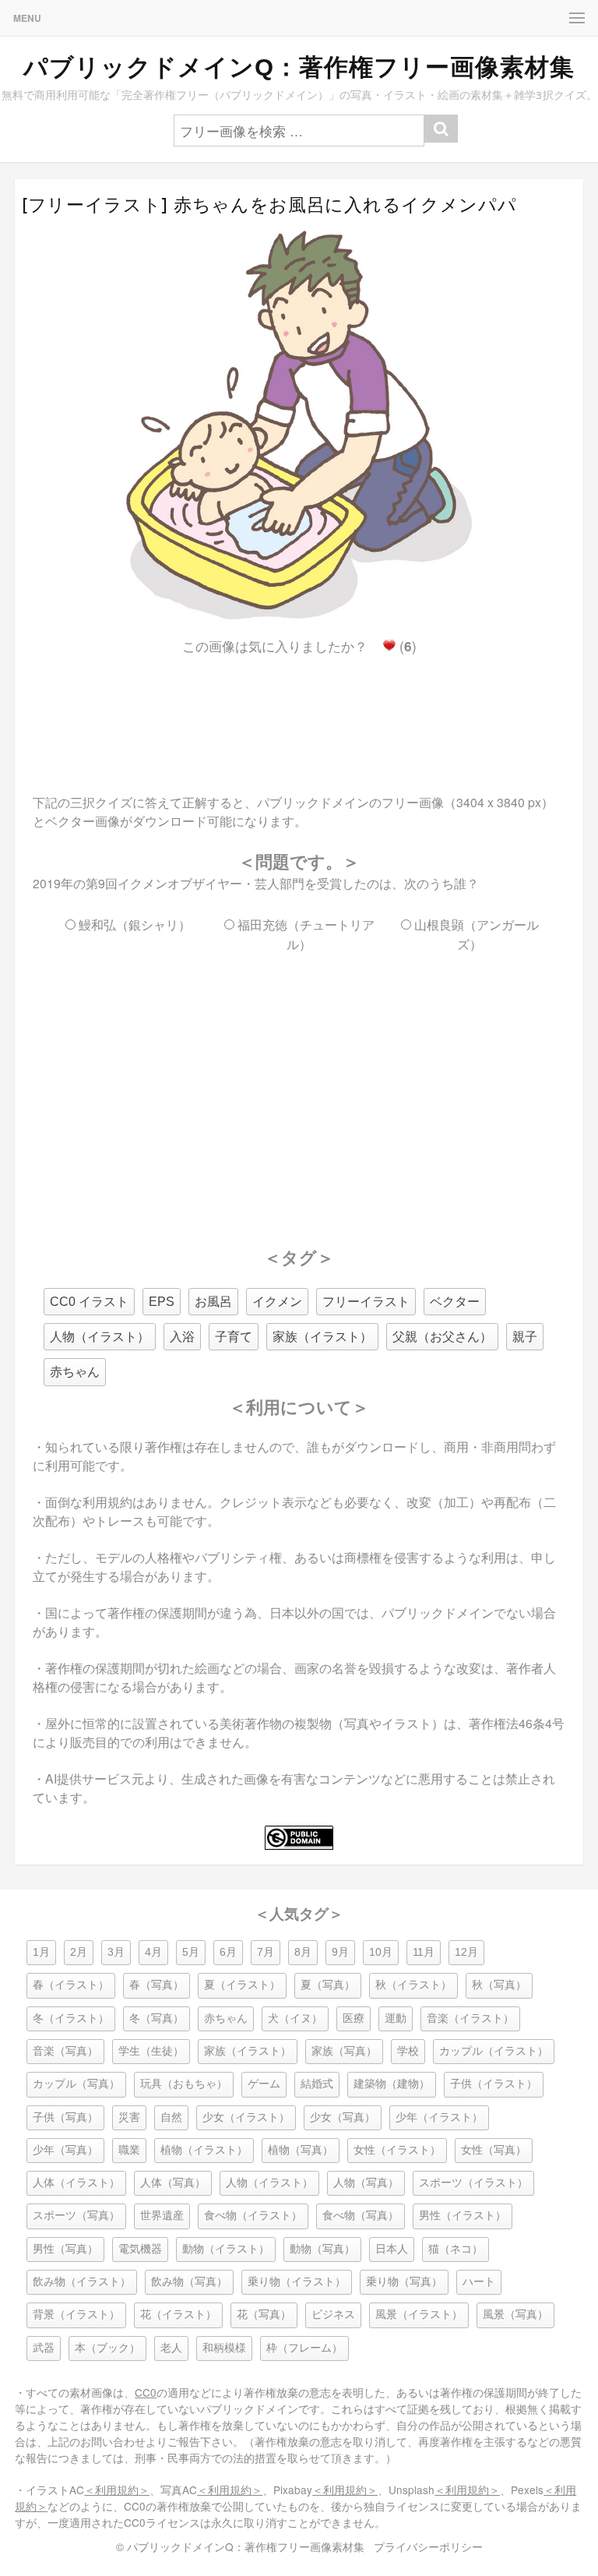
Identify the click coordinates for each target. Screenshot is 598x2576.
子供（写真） (65, 2117)
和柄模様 (224, 2348)
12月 (466, 1952)
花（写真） (264, 2315)
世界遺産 (162, 2216)
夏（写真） (328, 1985)
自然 (171, 2117)
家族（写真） (344, 2051)
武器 (44, 2348)
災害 (129, 2117)
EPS (162, 1302)
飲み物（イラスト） (82, 2282)
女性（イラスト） (397, 2150)
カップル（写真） (76, 2084)
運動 (396, 2018)
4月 (153, 1952)
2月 (79, 1952)
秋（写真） (499, 1985)
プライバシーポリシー (428, 2546)
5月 (191, 1952)
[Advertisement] (299, 711)
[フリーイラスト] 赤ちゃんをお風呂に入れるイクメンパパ (269, 205)
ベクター (455, 1302)
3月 (116, 1952)
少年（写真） (65, 2150)
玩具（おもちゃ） (184, 2084)
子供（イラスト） (494, 2084)
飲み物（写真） (189, 2282)
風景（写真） (515, 2315)
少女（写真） (343, 2117)
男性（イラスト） (463, 2216)
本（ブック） (107, 2348)
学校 (408, 2051)
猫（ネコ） (456, 2249)
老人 (171, 2348)
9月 (340, 1952)
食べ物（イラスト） (253, 2216)
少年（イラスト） (439, 2117)
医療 (354, 2018)
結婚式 (317, 2084)
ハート (479, 2282)
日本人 (392, 2249)
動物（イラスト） (226, 2249)
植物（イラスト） (204, 2150)
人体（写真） (173, 2183)
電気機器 (140, 2249)
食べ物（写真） (361, 2216)
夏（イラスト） (242, 1985)
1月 (41, 1952)
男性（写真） (65, 2249)
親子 (525, 1337)
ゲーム (264, 2084)
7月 (266, 1952)
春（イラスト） (71, 1985)
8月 (303, 1952)
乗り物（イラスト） (297, 2282)
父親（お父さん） (442, 1337)
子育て (234, 1337)
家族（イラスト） (322, 1337)
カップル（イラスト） (494, 2051)
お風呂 (213, 1302)
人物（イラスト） (100, 1337)
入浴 (182, 1337)
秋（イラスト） (413, 1985)
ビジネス (333, 2315)
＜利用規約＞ (117, 2490)
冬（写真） (157, 2018)
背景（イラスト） (76, 2315)
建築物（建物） (392, 2084)
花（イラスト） (178, 2315)
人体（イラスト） (76, 2183)
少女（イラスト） (246, 2117)
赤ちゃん (75, 1372)
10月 (381, 1952)
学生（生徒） (151, 2051)
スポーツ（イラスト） (473, 2183)
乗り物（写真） (404, 2282)
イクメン (277, 1302)
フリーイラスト (366, 1302)
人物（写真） (366, 2183)
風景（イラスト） (419, 2315)
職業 (129, 2150)
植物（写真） (301, 2150)
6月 (228, 1952)
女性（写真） (494, 2150)
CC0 (146, 2392)
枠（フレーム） (304, 2348)
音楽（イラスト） (470, 2018)
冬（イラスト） (71, 2018)
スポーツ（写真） (76, 2216)
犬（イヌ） (295, 2018)
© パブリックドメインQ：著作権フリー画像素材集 (240, 2546)
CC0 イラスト (89, 1302)
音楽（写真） (65, 2051)
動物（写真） (322, 2249)
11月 (424, 1952)
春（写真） (157, 1985)
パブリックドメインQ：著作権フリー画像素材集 (299, 67)
